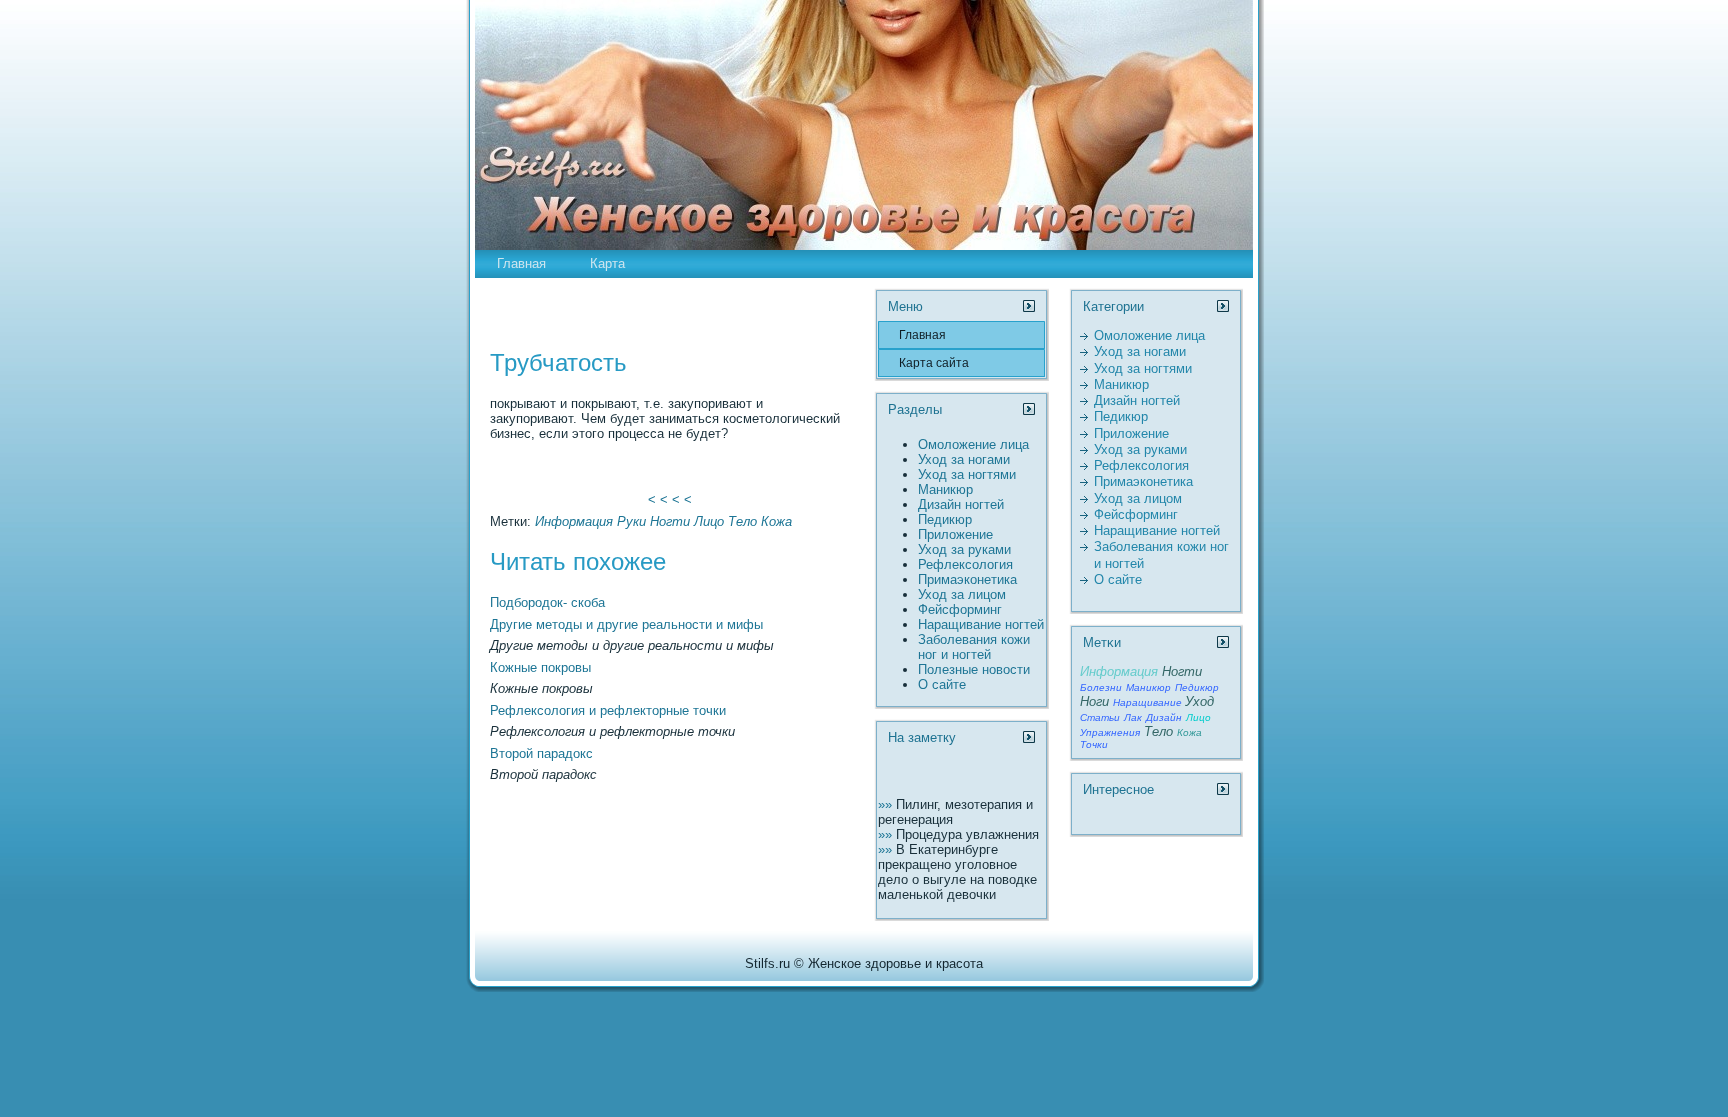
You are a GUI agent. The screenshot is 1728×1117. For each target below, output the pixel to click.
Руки (631, 521)
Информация (574, 521)
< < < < (670, 499)
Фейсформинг (960, 609)
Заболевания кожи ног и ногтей (974, 647)
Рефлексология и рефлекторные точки (608, 710)
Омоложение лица (973, 444)
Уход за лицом (962, 594)
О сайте (942, 684)
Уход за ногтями (967, 474)
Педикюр (945, 519)
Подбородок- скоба (547, 602)
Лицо (709, 521)
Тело (742, 521)
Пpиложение (955, 534)
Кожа (776, 521)
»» (887, 804)
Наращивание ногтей (981, 624)
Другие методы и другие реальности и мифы (626, 624)
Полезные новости (974, 669)
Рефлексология (965, 564)
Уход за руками (964, 549)
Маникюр (945, 489)
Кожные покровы (540, 667)
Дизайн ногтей (961, 504)
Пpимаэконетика (967, 579)
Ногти (670, 521)
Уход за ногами (964, 459)
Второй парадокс (541, 753)
